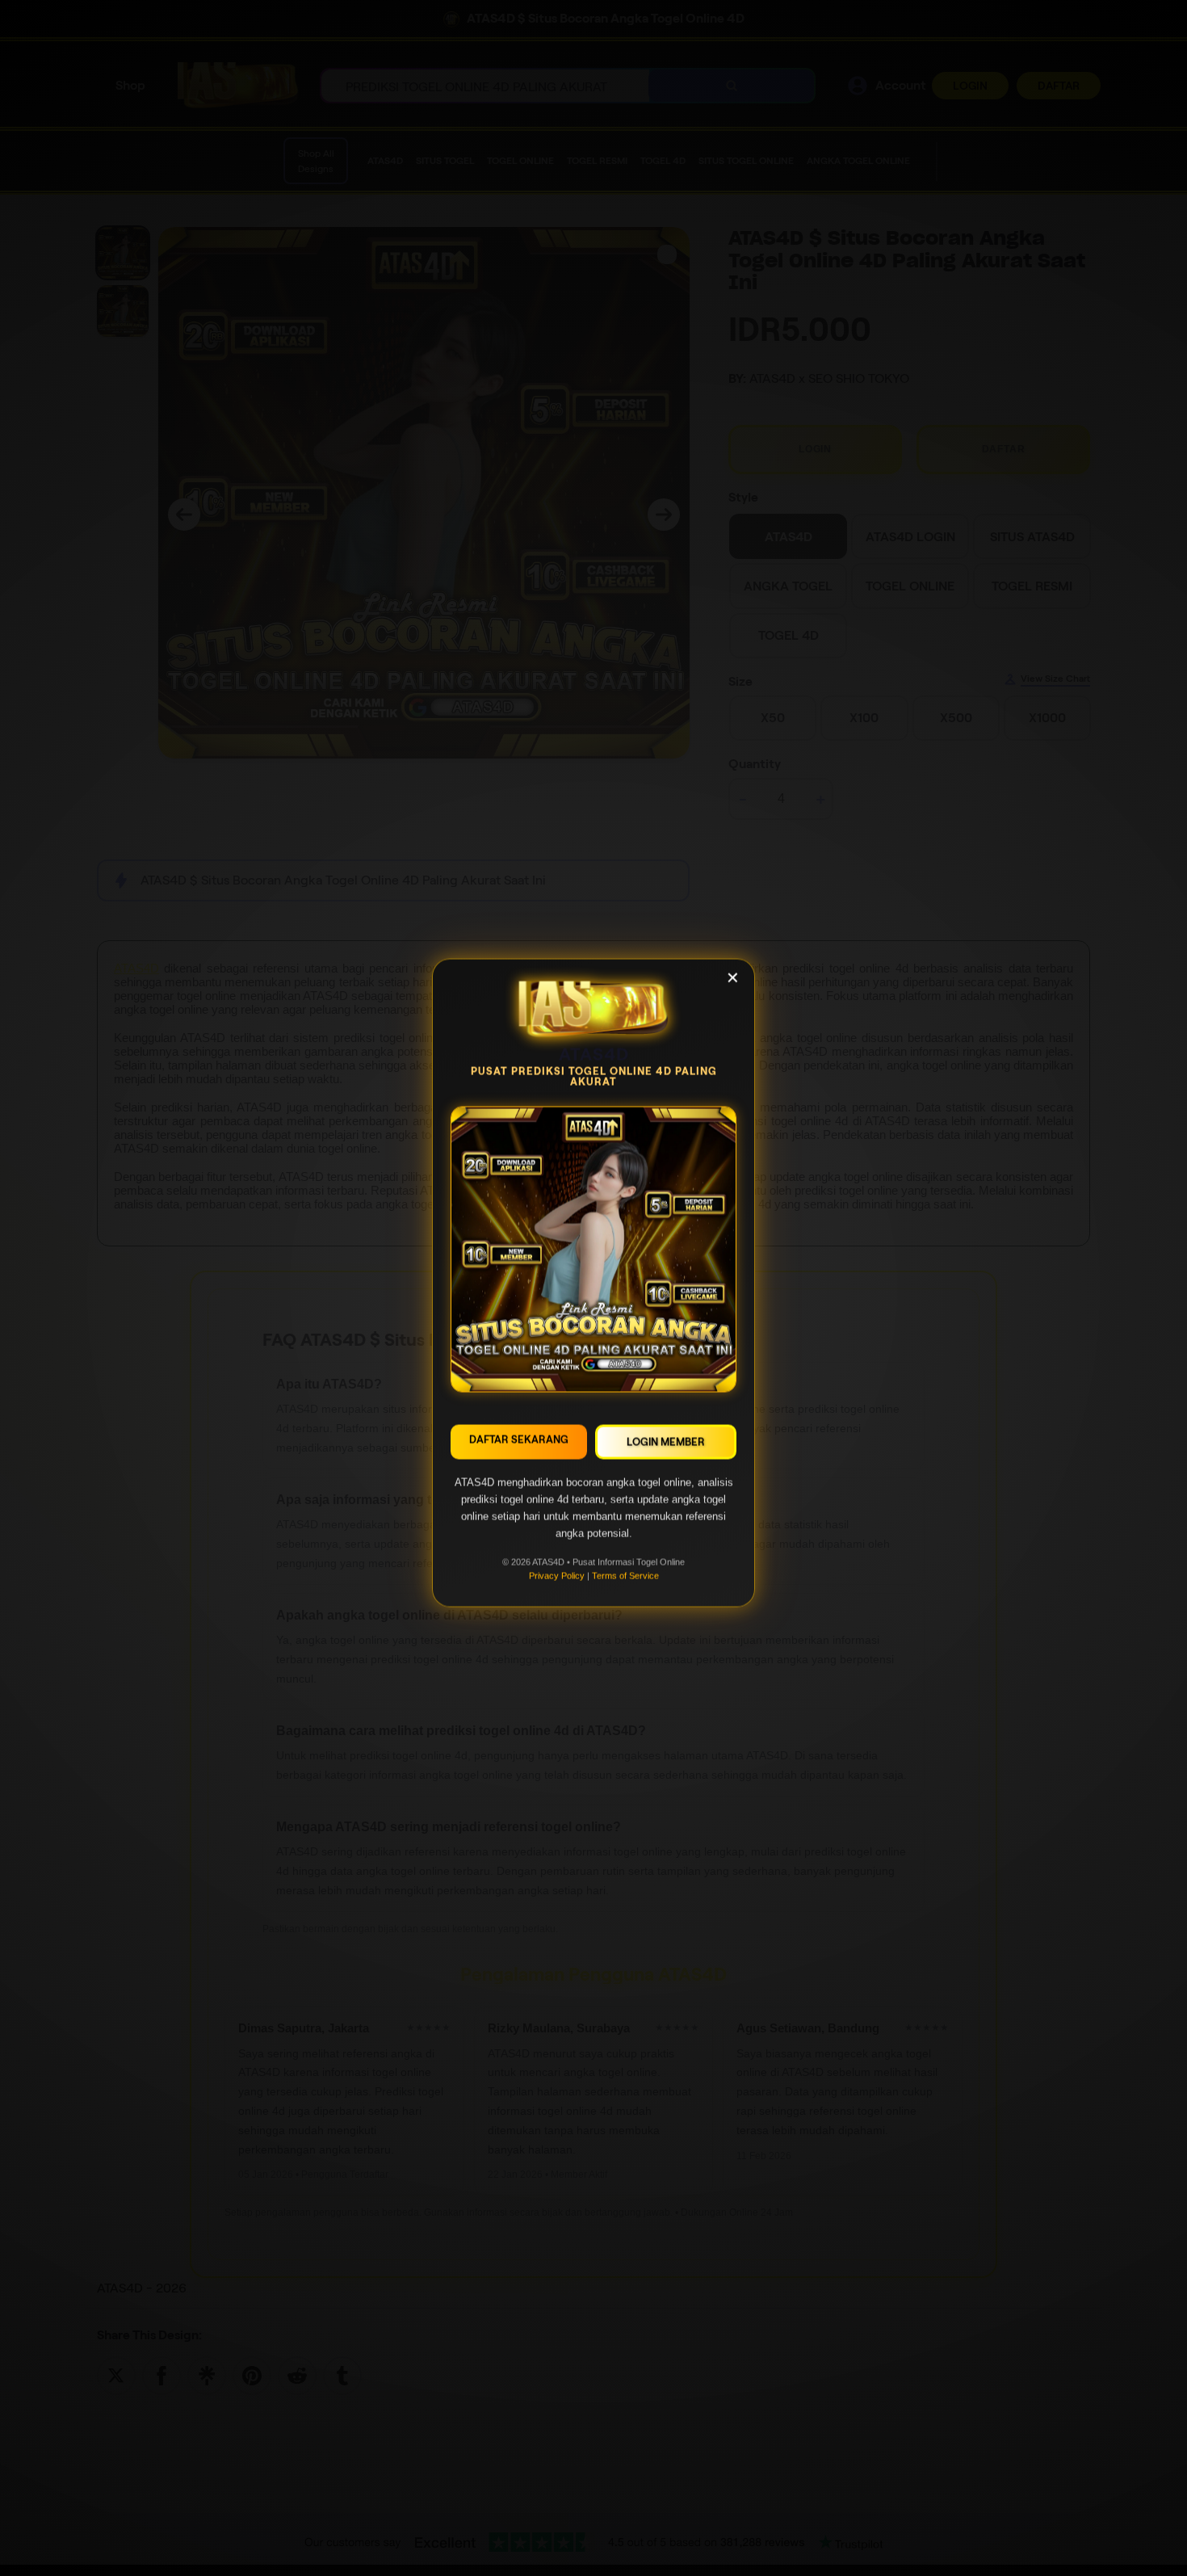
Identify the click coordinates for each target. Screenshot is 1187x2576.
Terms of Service (625, 1581)
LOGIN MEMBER (666, 1447)
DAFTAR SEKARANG (519, 1445)
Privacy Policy (557, 1581)
